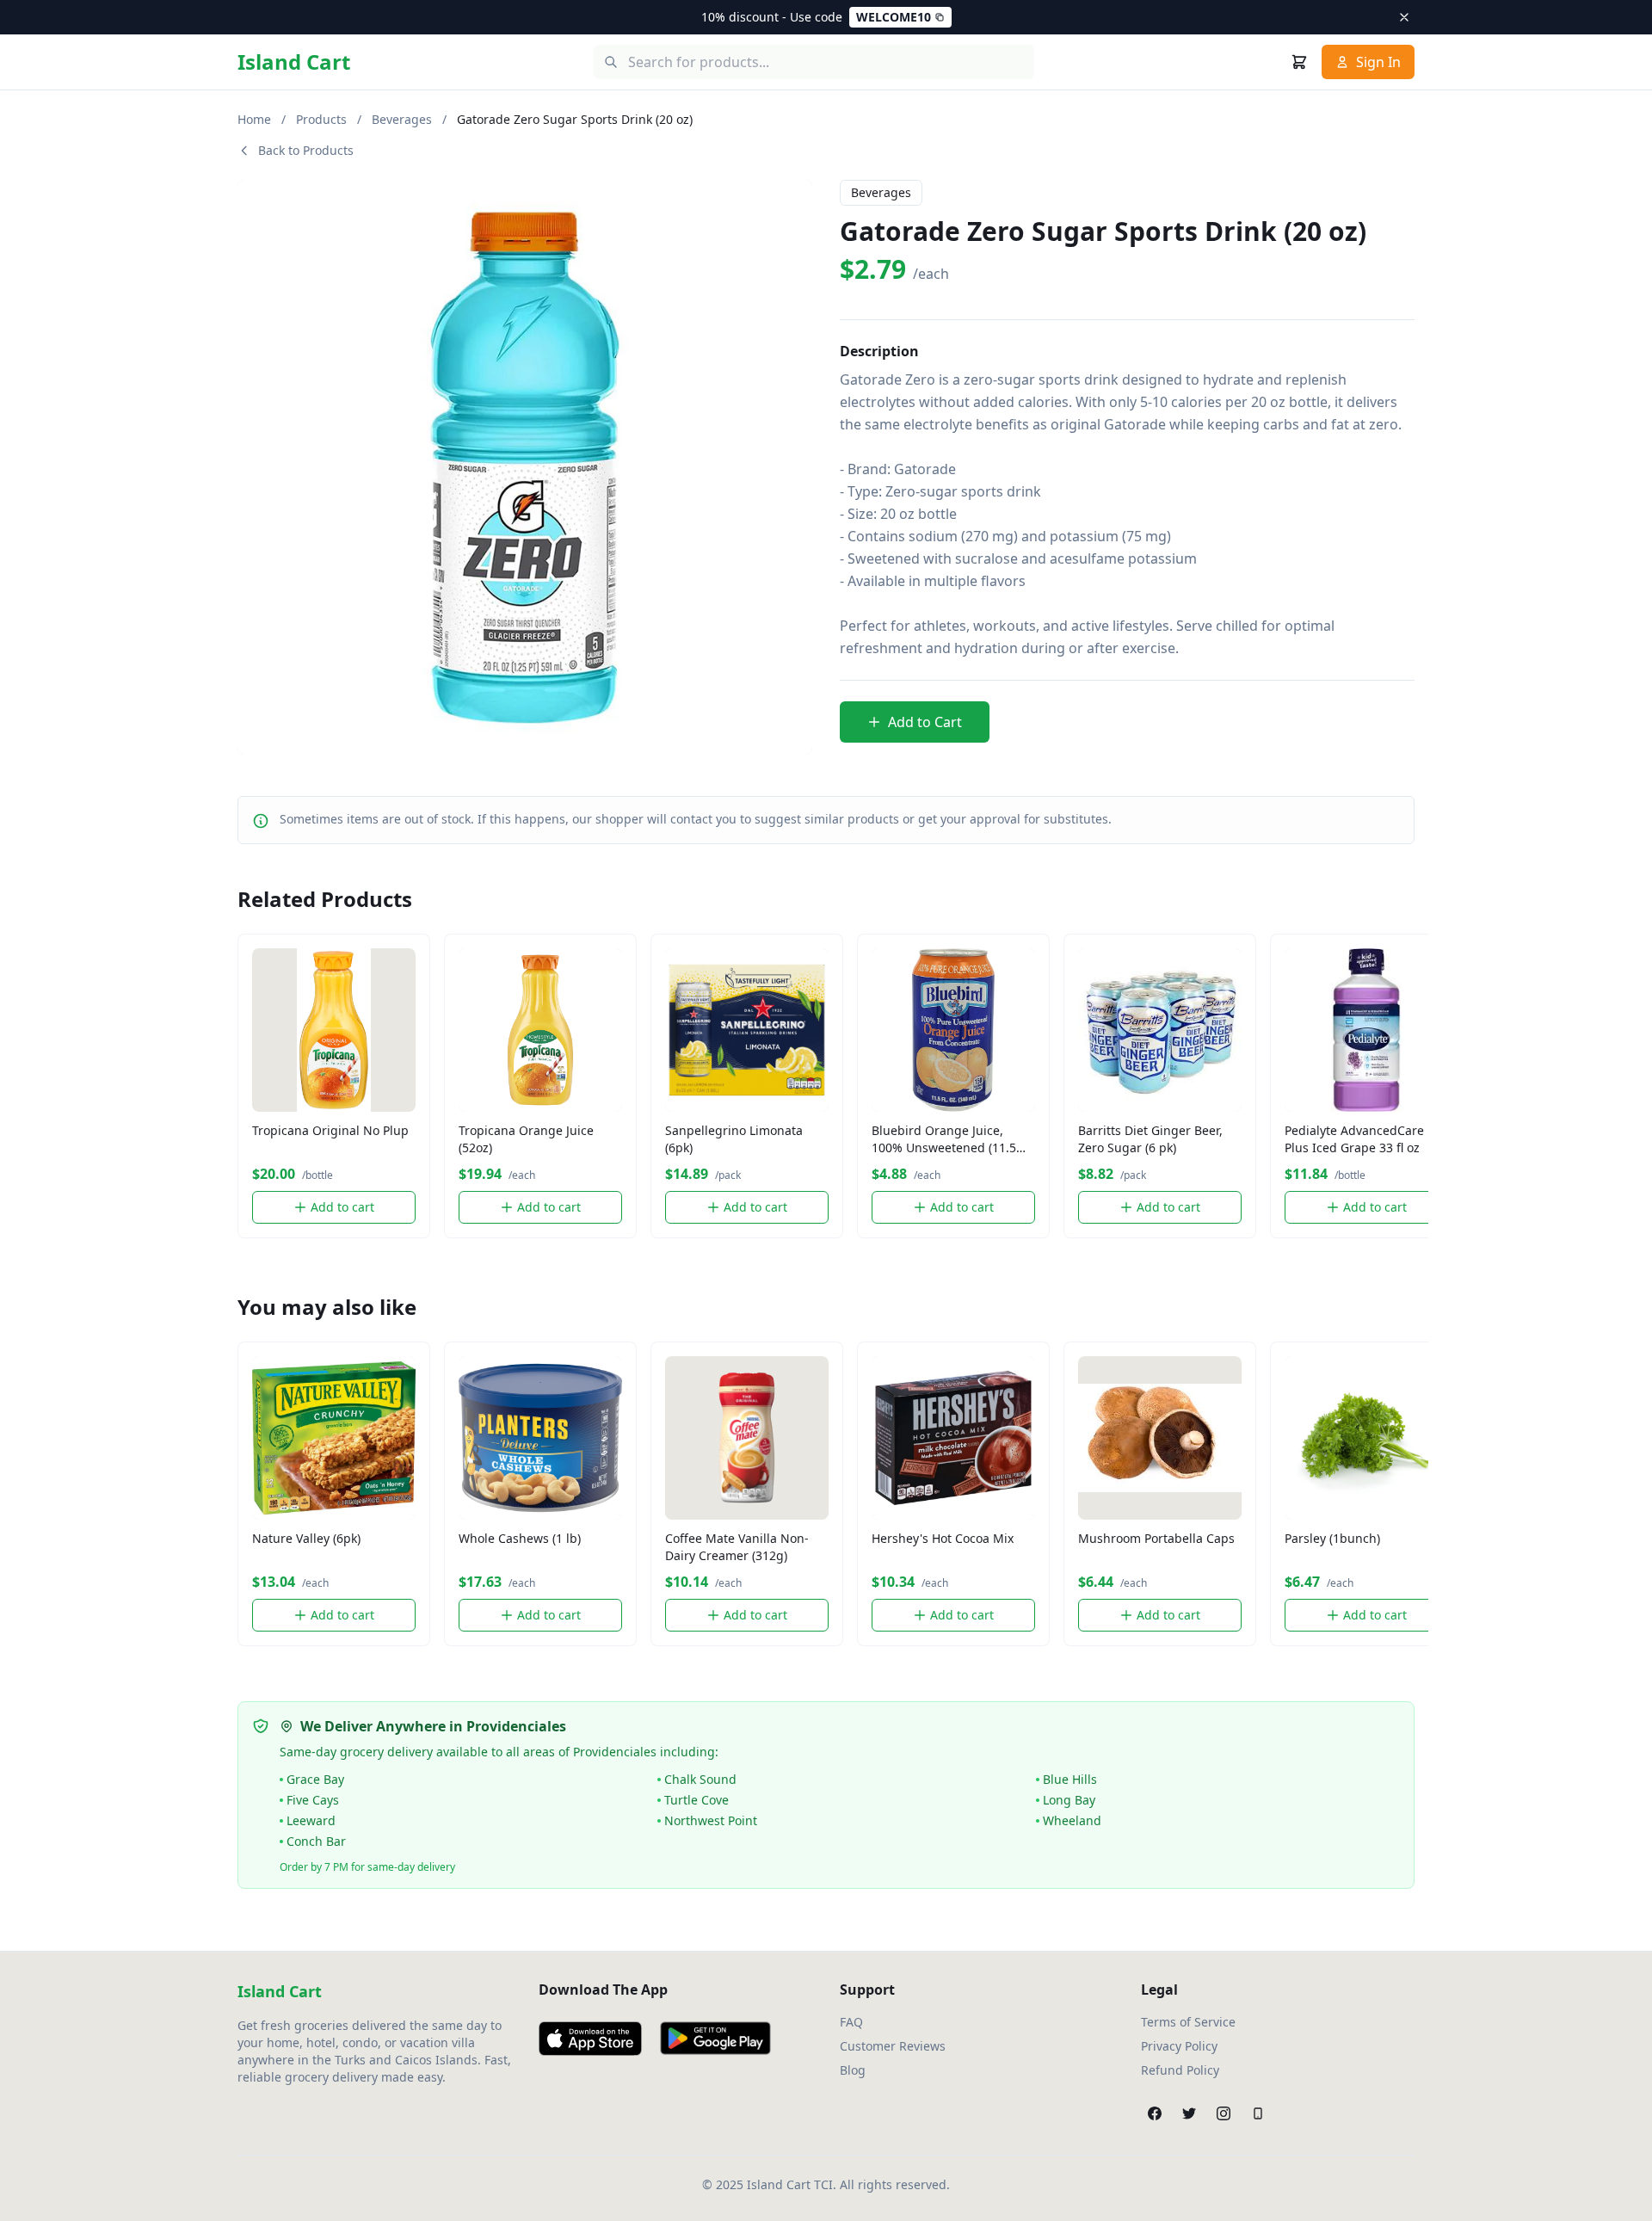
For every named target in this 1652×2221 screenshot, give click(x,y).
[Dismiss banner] (1404, 17)
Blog (853, 2070)
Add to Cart (925, 722)
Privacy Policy (1179, 2046)
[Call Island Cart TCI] (1258, 2113)
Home (254, 119)
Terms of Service (1188, 2022)
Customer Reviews (893, 2046)
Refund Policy (1180, 2070)
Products (321, 119)
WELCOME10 (894, 17)
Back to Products (306, 150)
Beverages (402, 119)
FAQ (851, 2022)
